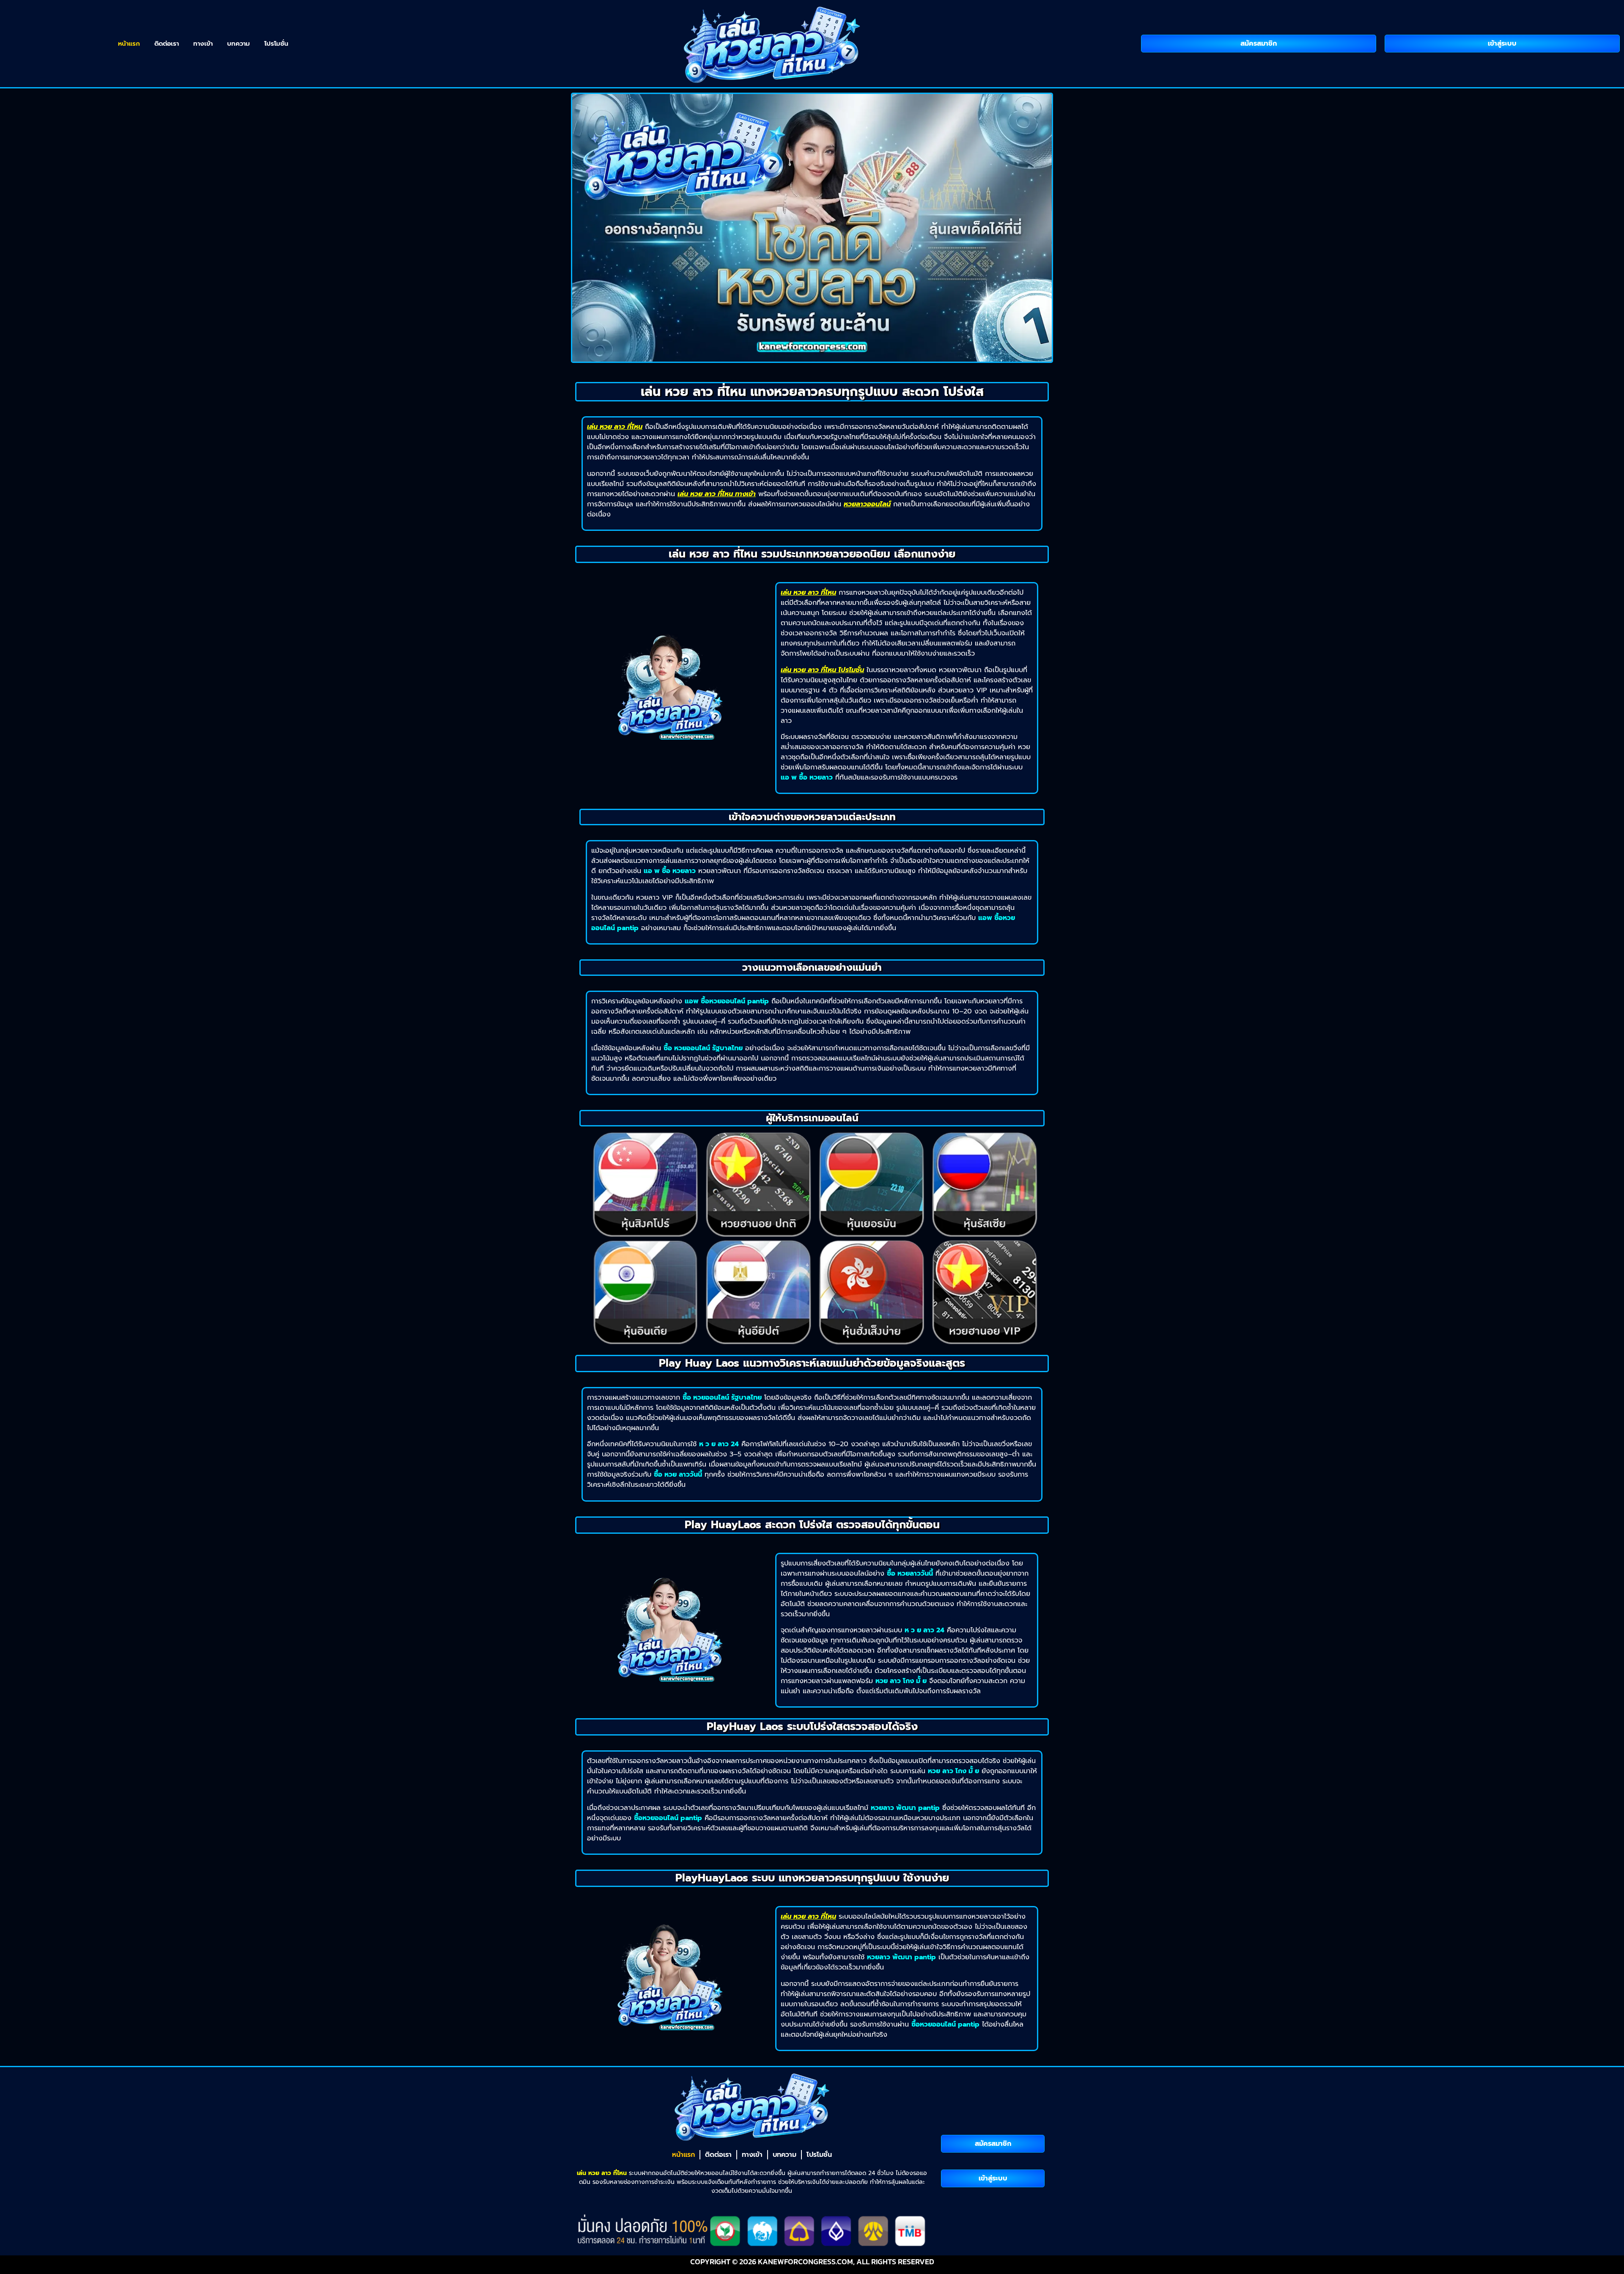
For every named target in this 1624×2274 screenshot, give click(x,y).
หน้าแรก (129, 44)
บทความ (239, 44)
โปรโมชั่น (276, 44)
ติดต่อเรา (167, 44)
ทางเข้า (203, 44)
